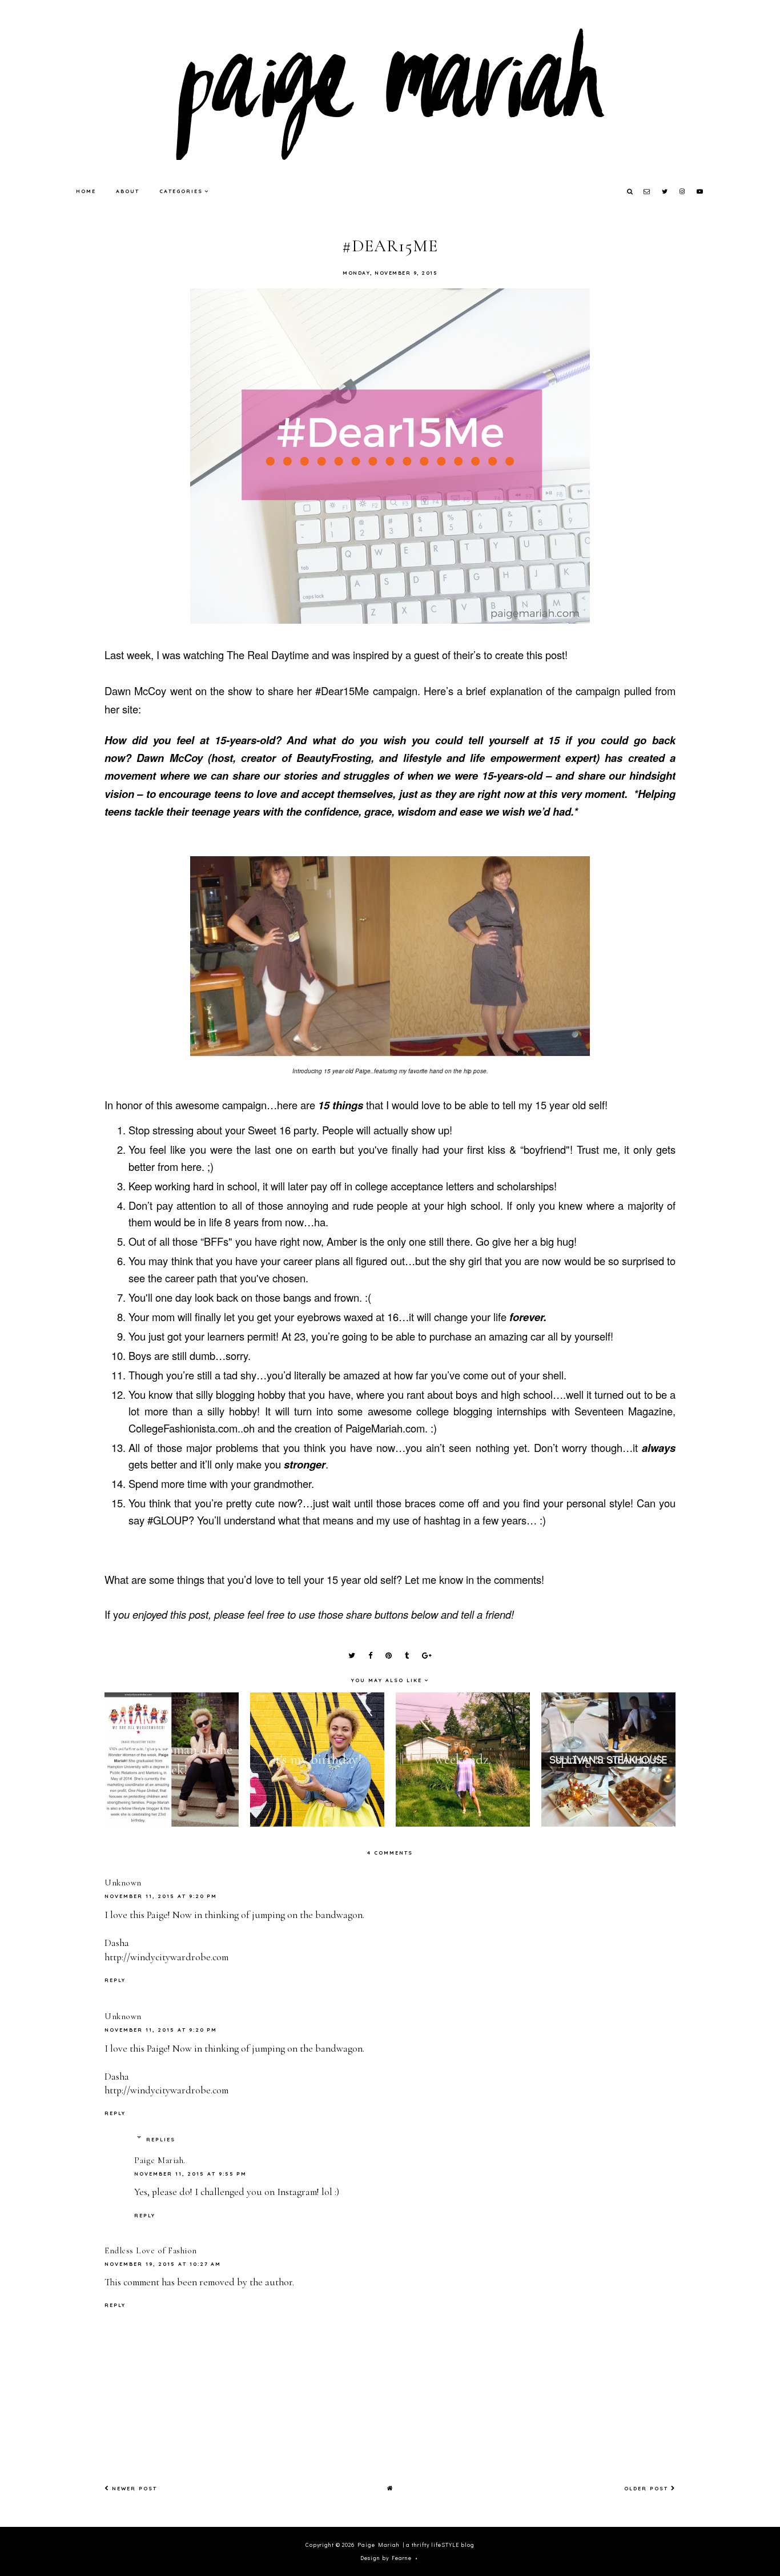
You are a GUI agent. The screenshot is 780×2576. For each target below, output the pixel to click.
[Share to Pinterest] (389, 1656)
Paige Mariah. (160, 2160)
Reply (115, 1980)
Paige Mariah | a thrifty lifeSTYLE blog (416, 2545)
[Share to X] (352, 1656)
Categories (181, 191)
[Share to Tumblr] (407, 1656)
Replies (161, 2139)
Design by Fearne (386, 2558)
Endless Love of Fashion (151, 2250)
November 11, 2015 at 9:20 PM (161, 1896)
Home (86, 191)
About (128, 191)
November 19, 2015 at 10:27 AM (163, 2264)
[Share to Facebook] (370, 1656)
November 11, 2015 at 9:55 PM (190, 2174)
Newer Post (133, 2488)
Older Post (648, 2488)
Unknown (123, 1883)
